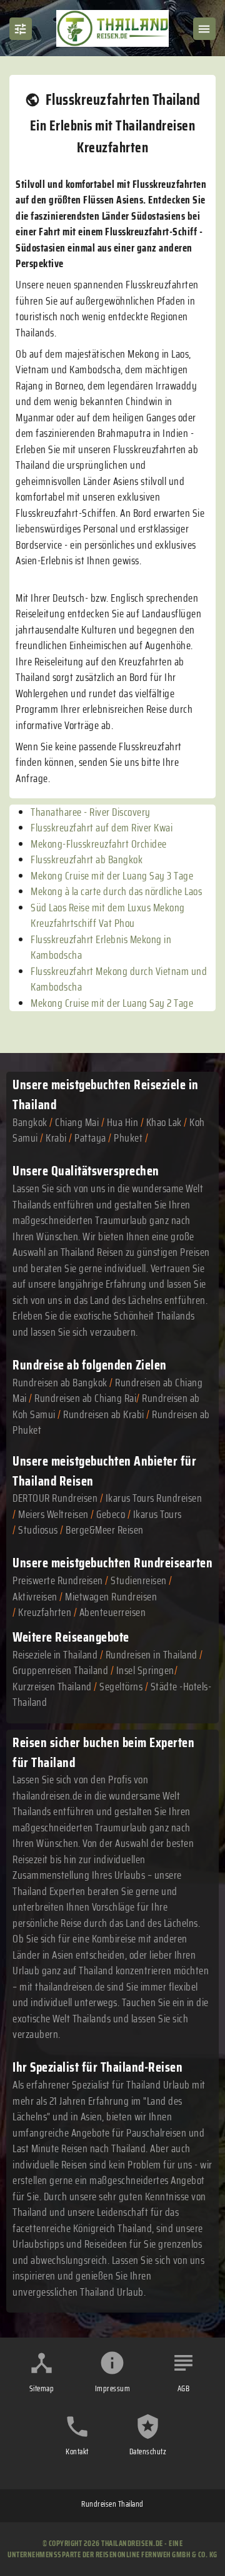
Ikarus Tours (157, 1514)
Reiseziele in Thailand (55, 1655)
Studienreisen (139, 1580)
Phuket (128, 1138)
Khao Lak (164, 1122)
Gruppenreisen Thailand (60, 1670)
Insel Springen (145, 1670)
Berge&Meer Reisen (105, 1530)
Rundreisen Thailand (112, 2504)
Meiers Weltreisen (53, 1514)
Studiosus (38, 1530)
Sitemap (42, 2388)
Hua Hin (123, 1122)
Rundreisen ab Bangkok (60, 1383)
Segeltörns (121, 1687)
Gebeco (111, 1514)
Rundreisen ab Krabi (104, 1414)
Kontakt (77, 2451)
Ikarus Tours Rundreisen (154, 1498)
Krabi (56, 1138)
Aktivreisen (35, 1597)
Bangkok (30, 1122)
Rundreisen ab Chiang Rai (85, 1398)
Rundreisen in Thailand (152, 1655)
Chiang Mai (77, 1122)
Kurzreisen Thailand (53, 1687)
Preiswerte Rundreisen (58, 1580)
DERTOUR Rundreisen (55, 1498)
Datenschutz (148, 2451)
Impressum (113, 2388)
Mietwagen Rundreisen (111, 1597)
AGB (184, 2388)
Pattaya (90, 1138)
